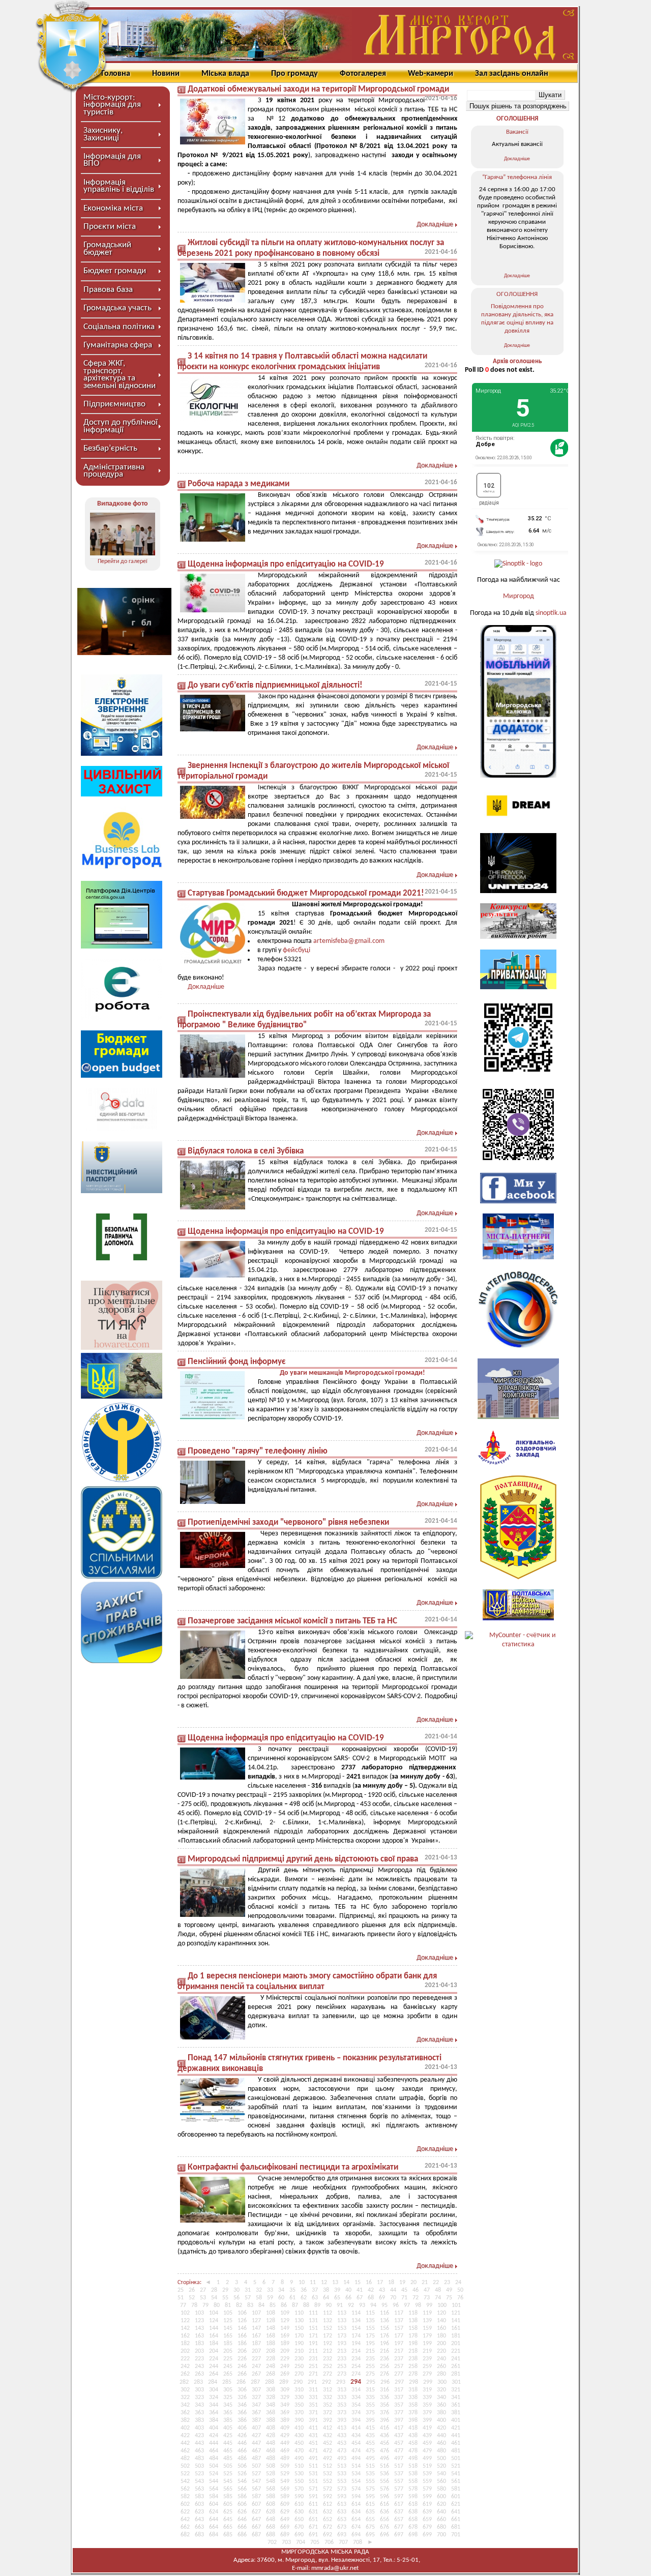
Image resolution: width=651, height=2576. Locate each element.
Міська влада (225, 74)
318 (413, 2390)
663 (199, 2527)
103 (199, 2313)
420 (441, 2428)
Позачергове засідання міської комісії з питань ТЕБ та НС (292, 1621)
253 (342, 2366)
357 (399, 2405)
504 (214, 2466)
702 (272, 2542)
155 (370, 2328)
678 (413, 2527)
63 (315, 2298)
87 (295, 2305)
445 (228, 2443)
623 (199, 2512)
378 (413, 2413)
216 (384, 2351)
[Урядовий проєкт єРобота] (122, 1018)
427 (256, 2436)
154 (356, 2328)
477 (399, 2451)
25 (181, 2290)
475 (370, 2451)
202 (185, 2351)
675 (370, 2527)
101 (456, 2305)
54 (214, 2298)
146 (242, 2328)
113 (342, 2313)
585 (228, 2497)
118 (413, 2313)
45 (404, 2290)
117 (399, 2313)
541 (456, 2474)
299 (428, 2382)
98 (418, 2305)
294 (356, 2382)
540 (441, 2474)
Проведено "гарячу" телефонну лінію (258, 1451)
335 (370, 2397)
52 (192, 2298)
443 (199, 2443)
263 (199, 2374)
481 (456, 2451)
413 (342, 2428)
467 (256, 2451)
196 (384, 2344)
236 (384, 2359)
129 (285, 2321)
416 (384, 2428)
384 (214, 2420)
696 (384, 2535)
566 (242, 2489)
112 (328, 2313)
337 (399, 2397)
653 (342, 2520)
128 (271, 2321)
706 (329, 2542)
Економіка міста (113, 208)
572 (328, 2489)
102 (185, 2313)
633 (342, 2512)
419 (427, 2428)
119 (427, 2313)
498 (413, 2459)
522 (185, 2474)
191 (313, 2344)
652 (328, 2520)
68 (371, 2298)
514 (356, 2466)
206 (242, 2351)
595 (370, 2497)
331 (313, 2397)
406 (242, 2428)
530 (299, 2474)
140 (441, 2321)
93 (362, 2305)
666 (242, 2527)
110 (299, 2313)
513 (342, 2466)
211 (313, 2351)
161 (456, 2328)
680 (441, 2527)
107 (256, 2313)
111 (313, 2313)
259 (427, 2366)
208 (271, 2351)
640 (441, 2512)
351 (313, 2405)
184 (214, 2344)
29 (225, 2290)
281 (456, 2374)
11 (313, 2283)
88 (306, 2305)
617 (399, 2504)
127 (256, 2321)
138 (413, 2321)
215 (370, 2351)
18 (391, 2283)
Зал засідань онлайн (512, 74)
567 (256, 2489)
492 (328, 2459)
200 (441, 2344)
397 (399, 2420)
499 (427, 2459)
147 (256, 2328)
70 (393, 2298)
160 (441, 2328)
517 (399, 2466)
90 (329, 2305)
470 (299, 2451)
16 (369, 2283)
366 (242, 2413)
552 (328, 2481)
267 (256, 2374)
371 (313, 2413)
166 (242, 2336)
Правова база (108, 290)
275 (370, 2374)
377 (399, 2413)
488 (271, 2459)
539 (427, 2474)
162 (185, 2336)
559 (427, 2481)
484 (214, 2459)
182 (185, 2344)
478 (413, 2451)
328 (271, 2397)
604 (214, 2504)
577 (399, 2489)
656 (384, 2520)
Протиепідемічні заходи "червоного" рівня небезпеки (288, 1522)
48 (438, 2290)
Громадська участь (117, 308)
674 (356, 2527)
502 (185, 2466)
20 (413, 2283)
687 (256, 2535)
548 (271, 2481)
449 (285, 2443)
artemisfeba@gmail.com (349, 941)
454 (356, 2443)
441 (456, 2436)
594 (356, 2497)
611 (313, 2504)
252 (328, 2366)
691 (313, 2535)
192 (328, 2344)
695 (370, 2535)
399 (427, 2420)
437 (399, 2436)
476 (384, 2451)
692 (328, 2535)
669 (285, 2527)
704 (301, 2542)
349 (285, 2405)
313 (342, 2390)
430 (299, 2436)
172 (328, 2336)
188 (271, 2344)
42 (371, 2290)
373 (342, 2413)
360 (441, 2405)
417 (399, 2428)
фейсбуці (296, 950)
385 (228, 2420)
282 (184, 2382)
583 (199, 2497)
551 (313, 2481)
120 (441, 2313)
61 (292, 2298)
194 (356, 2344)
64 (326, 2298)
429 (285, 2436)
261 (456, 2366)
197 (399, 2344)
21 (425, 2283)
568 (271, 2489)
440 (441, 2436)
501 (456, 2459)
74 (438, 2298)
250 (299, 2366)
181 (456, 2336)
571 (313, 2489)
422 (185, 2436)
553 (342, 2481)
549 (285, 2481)
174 (356, 2336)
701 (456, 2535)
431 (313, 2436)
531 (313, 2474)
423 (199, 2436)
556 (384, 2481)
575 (370, 2489)
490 (299, 2459)
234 (356, 2359)
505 (228, 2466)
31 (248, 2290)
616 (384, 2504)
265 (228, 2374)
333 (342, 2397)
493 (342, 2459)
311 (313, 2390)
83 (250, 2305)
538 (413, 2474)
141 (456, 2321)
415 (370, 2428)
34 (281, 2290)
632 (328, 2512)
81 (228, 2305)
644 (214, 2520)
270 (299, 2374)
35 (292, 2290)
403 (199, 2428)
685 (228, 2535)
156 (384, 2328)
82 (239, 2305)
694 (356, 2535)
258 (413, 2366)
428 (271, 2436)
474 (356, 2451)
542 (185, 2481)
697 (399, 2535)
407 (256, 2428)
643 (199, 2520)
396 (384, 2420)
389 (285, 2420)
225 (228, 2359)
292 (327, 2382)
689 (285, 2535)
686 (242, 2535)
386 (242, 2420)
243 (199, 2366)
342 (185, 2405)
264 (214, 2374)
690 (299, 2535)
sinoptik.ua (551, 613)
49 (449, 2290)
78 (194, 2305)
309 (285, 2390)
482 (185, 2459)
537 (399, 2474)
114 (356, 2313)
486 (242, 2459)
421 (456, 2428)
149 (285, 2328)
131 (313, 2321)
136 (384, 2321)
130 (299, 2321)
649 (285, 2520)
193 (342, 2344)
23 (447, 2283)
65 (337, 2298)
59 (270, 2298)
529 (285, 2474)
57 (248, 2298)
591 (313, 2497)
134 (356, 2321)
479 (427, 2451)
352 (328, 2405)
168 (271, 2336)
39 (337, 2290)
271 (313, 2374)
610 (299, 2504)
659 (427, 2520)
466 (242, 2451)
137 (399, 2321)
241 (456, 2359)
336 (384, 2397)
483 (199, 2459)
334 (356, 2397)
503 (199, 2466)
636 (384, 2512)
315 (370, 2390)
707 (343, 2542)
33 (270, 2290)
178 (413, 2336)
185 (228, 2344)
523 (199, 2474)
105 (228, 2313)
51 (181, 2298)
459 (427, 2443)
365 (228, 2413)
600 (441, 2497)
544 (214, 2481)
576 (384, 2489)
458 (413, 2443)
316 (384, 2390)
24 (458, 2283)
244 (214, 2366)
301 (456, 2382)
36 (304, 2290)
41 (360, 2290)
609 (285, 2504)
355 (370, 2405)
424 (214, 2436)
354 (356, 2405)
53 (203, 2298)
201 (456, 2344)
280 (441, 2374)
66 (348, 2298)
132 (328, 2321)
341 (456, 2397)
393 (342, 2420)
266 (242, 2374)
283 (198, 2382)
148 (271, 2328)
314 (356, 2390)
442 (185, 2443)
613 (342, 2504)
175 (370, 2336)
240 (441, 2359)
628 (271, 2512)
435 (370, 2436)
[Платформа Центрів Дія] (122, 947)
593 (342, 2497)
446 (242, 2443)
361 (456, 2405)
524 (214, 2474)
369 (285, 2413)
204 (214, 2351)
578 (413, 2489)
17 (380, 2283)
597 (399, 2497)
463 (199, 2451)
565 (228, 2489)
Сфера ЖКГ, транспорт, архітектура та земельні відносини (120, 374)
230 (299, 2359)
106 (242, 2313)
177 (399, 2336)
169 (285, 2336)
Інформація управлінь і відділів (119, 186)
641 (456, 2512)
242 (185, 2366)
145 (228, 2328)
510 (299, 2466)
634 (356, 2512)
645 (228, 2520)
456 (384, 2443)
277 (399, 2374)
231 (313, 2359)
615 (370, 2504)
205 (228, 2351)
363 (199, 2413)
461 (456, 2443)
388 (271, 2420)
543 (199, 2481)
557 (399, 2481)
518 (413, 2466)
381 (456, 2413)
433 (342, 2436)
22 (436, 2283)
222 (185, 2359)
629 (285, 2512)
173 (342, 2336)
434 (356, 2436)
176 (384, 2336)
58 (259, 2298)
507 (256, 2466)
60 (281, 2298)
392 (328, 2420)
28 (214, 2290)
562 (185, 2489)
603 (199, 2504)
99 (429, 2305)
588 (271, 2497)
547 (256, 2481)
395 (370, 2420)
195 (370, 2344)
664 (214, 2527)
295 (371, 2382)
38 (326, 2290)
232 (328, 2359)
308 (271, 2390)
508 (271, 2466)
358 (413, 2405)
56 (236, 2298)
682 (185, 2535)
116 (384, 2313)
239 (427, 2359)
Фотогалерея (363, 74)
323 (199, 2397)
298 (413, 2382)
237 (399, 2359)
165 (228, 2336)
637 (399, 2512)
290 (298, 2382)
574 (356, 2489)
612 (328, 2504)
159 (427, 2328)
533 (342, 2474)
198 (413, 2344)
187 (256, 2344)
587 (256, 2497)
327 (256, 2397)
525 (228, 2474)
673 (342, 2527)
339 (427, 2397)
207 (256, 2351)
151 (313, 2328)
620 (441, 2504)
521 (456, 2466)
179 (427, 2336)
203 (199, 2351)
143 (199, 2328)
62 (304, 2298)
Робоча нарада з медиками (239, 484)
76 (460, 2298)
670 (299, 2527)
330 (299, 2397)
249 (285, 2366)
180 (441, 2336)
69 (382, 2298)
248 (271, 2366)
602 (185, 2504)
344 (214, 2405)
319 (427, 2390)
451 (313, 2443)
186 (242, 2344)
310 (299, 2390)
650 (299, 2520)
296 (385, 2382)
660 (441, 2520)
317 (399, 2390)
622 (185, 2512)
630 (299, 2512)
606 (242, 2504)
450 (299, 2443)
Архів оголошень (517, 361)
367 (256, 2413)
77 (183, 2305)
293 (341, 2382)
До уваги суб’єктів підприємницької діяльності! (275, 685)
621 (456, 2504)
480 (441, 2451)
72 (416, 2298)
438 (413, 2436)
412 (328, 2428)
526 (242, 2474)
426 (242, 2436)
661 (456, 2520)
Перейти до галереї (123, 561)
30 (236, 2290)
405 (228, 2428)
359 (427, 2405)
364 (214, 2413)
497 (399, 2459)
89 (317, 2305)
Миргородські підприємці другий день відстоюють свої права (303, 1859)
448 (271, 2443)
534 (356, 2474)
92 (351, 2305)
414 (356, 2428)
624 (214, 2512)
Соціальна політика (119, 327)
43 (382, 2290)
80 (217, 2305)
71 (404, 2298)
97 (407, 2305)
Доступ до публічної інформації (121, 426)
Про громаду (294, 74)
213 (342, 2351)
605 (228, 2504)
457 (399, 2443)
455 (370, 2443)
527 (256, 2474)
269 (285, 2374)
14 (346, 2283)
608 (271, 2504)
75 (449, 2298)
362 (185, 2413)
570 (299, 2489)
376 (384, 2413)
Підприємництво (114, 404)
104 (214, 2313)
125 (228, 2321)
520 (441, 2466)
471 (313, 2451)
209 (285, 2351)
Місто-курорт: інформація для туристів (112, 105)
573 (342, 2489)
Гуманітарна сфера (118, 345)
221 (456, 2351)
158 (413, 2328)
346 (242, 2405)
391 (313, 2420)
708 (358, 2542)
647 (256, 2520)
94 (373, 2305)
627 (256, 2512)
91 (340, 2305)
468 (271, 2451)
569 (285, 2489)
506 (242, 2466)
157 (399, 2328)
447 (256, 2443)
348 (271, 2405)
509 (285, 2466)
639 (427, 2512)
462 (185, 2451)
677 (399, 2527)
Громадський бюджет (107, 248)
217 (399, 2351)
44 (393, 2290)
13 (335, 2283)
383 (199, 2420)
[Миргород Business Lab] (122, 868)
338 (413, 2397)
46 (416, 2290)
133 (342, 2321)
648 (271, 2520)
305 (228, 2390)
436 (384, 2436)
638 (413, 2512)
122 (185, 2321)
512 (328, 2466)
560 (441, 2481)
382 (185, 2420)
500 (441, 2459)
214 (356, 2351)
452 (328, 2443)
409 (285, 2428)
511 (313, 2466)
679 (427, 2527)
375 (370, 2413)
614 (356, 2504)
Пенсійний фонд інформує (236, 1362)
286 (241, 2382)
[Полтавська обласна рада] (518, 1577)
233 (342, 2359)
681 (456, 2527)
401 (456, 2420)
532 (328, 2474)
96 (396, 2305)
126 (242, 2321)
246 (242, 2366)
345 (228, 2405)
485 (228, 2459)
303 (199, 2390)
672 (328, 2527)
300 (442, 2382)
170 (299, 2336)
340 (441, 2397)
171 (313, 2336)
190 (299, 2344)
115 (370, 2313)
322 (185, 2397)
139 (427, 2321)
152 (328, 2328)
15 (358, 2283)
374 (356, 2413)
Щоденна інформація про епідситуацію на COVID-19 (286, 564)
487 (256, 2459)
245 (228, 2366)
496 (384, 2459)
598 (413, 2497)
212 (328, 2351)
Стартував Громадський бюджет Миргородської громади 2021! (306, 893)
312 (328, 2390)
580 (441, 2489)
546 (242, 2481)
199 (427, 2344)
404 (214, 2428)
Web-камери (431, 74)
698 (413, 2535)
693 (342, 2535)
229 (285, 2359)
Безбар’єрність (110, 448)
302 (185, 2390)
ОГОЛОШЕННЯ (517, 119)
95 (384, 2305)
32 (259, 2290)
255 (370, 2366)
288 (270, 2382)
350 (299, 2405)
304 (214, 2390)
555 (370, 2481)
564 (214, 2489)
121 (456, 2313)
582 (185, 2497)
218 (413, 2351)
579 (427, 2489)
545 (228, 2481)
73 (427, 2298)
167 (256, 2336)
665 (228, 2527)
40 (348, 2290)
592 (328, 2497)
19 (402, 2283)
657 (399, 2520)
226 (242, 2359)
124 (214, 2321)
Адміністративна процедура (114, 471)
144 (214, 2328)
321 (456, 2390)
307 (256, 2390)
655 (370, 2520)
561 (456, 2481)
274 (356, 2374)
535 (370, 2474)
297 (399, 2382)
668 (271, 2527)
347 (256, 2405)
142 (185, 2328)
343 (199, 2405)
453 (342, 2443)
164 (214, 2336)
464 (214, 2451)
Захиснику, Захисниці (103, 134)
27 (203, 2290)
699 (427, 2535)
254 (356, 2366)
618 (413, 2504)
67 (360, 2298)
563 (199, 2489)
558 (413, 2481)
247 (256, 2366)
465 (228, 2451)
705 (315, 2542)
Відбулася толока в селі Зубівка (246, 1151)
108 (271, 2313)
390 (299, 2420)
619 (427, 2504)
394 (356, 2420)
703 (286, 2542)
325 (228, 2397)
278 (413, 2374)
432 (328, 2436)
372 (328, 2413)
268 (271, 2374)
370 (299, 2413)
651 (313, 2520)
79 (205, 2305)
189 (285, 2344)
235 (370, 2359)
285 (227, 2382)
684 (214, 2535)
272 (328, 2374)
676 (384, 2527)
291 (312, 2382)
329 (285, 2397)
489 (285, 2459)
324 (214, 2397)
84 (261, 2305)
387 (256, 2420)
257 (399, 2366)
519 (427, 2466)
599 (427, 2497)
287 (255, 2382)
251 (313, 2366)
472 (328, 2451)
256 (384, 2366)
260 (441, 2366)
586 (242, 2497)
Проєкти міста (110, 227)
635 (370, 2512)
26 (192, 2290)
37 (315, 2290)
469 (285, 2451)
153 (342, 2328)
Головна (116, 74)
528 (271, 2474)
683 (199, 2535)
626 (242, 2512)
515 (370, 2466)
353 (342, 2405)
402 (185, 2428)
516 (384, 2466)
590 (299, 2497)
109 (285, 2313)
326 (242, 2397)
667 (256, 2527)
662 (185, 2527)
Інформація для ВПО (112, 160)
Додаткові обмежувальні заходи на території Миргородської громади (318, 89)
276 (384, 2374)
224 (214, 2359)
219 (427, 2351)
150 (299, 2328)
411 (313, 2428)
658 (413, 2520)
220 (441, 2351)
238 (413, 2359)
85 (273, 2305)
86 (284, 2305)
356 (384, 2405)
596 (384, 2497)
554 (356, 2481)
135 (370, 2321)
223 (199, 2359)
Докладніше (435, 225)
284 (213, 2382)
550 (299, 2481)
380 (441, 2413)
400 (441, 2420)
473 (342, 2451)
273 (342, 2374)
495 (370, 2459)
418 (413, 2428)
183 (199, 2344)
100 (442, 2305)
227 (256, 2359)
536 (384, 2474)
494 (356, 2459)
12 (324, 2283)
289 (284, 2382)
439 (427, 2436)
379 (427, 2413)
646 (242, 2520)
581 (456, 2489)
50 (460, 2290)
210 (299, 2351)
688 (271, 2535)
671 (313, 2527)
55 (225, 2298)
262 (185, 2374)
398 (413, 2420)
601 (456, 2497)
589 (285, 2497)
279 (427, 2374)
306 (242, 2390)
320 (441, 2390)
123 (199, 2321)
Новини (166, 74)
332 (328, 2397)
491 (313, 2459)
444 (214, 2443)
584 (214, 2497)
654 (356, 2520)
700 (441, 2535)
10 (302, 2283)
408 (271, 2428)
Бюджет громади (115, 271)
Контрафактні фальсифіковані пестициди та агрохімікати (293, 2167)
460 (441, 2443)
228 (271, 2359)
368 (271, 2413)
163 (199, 2336)
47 (427, 2290)
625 (228, 2512)
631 (313, 2512)
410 (299, 2428)
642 (185, 2520)
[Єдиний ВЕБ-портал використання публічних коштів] (122, 1129)
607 (256, 2504)
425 (228, 2436)
